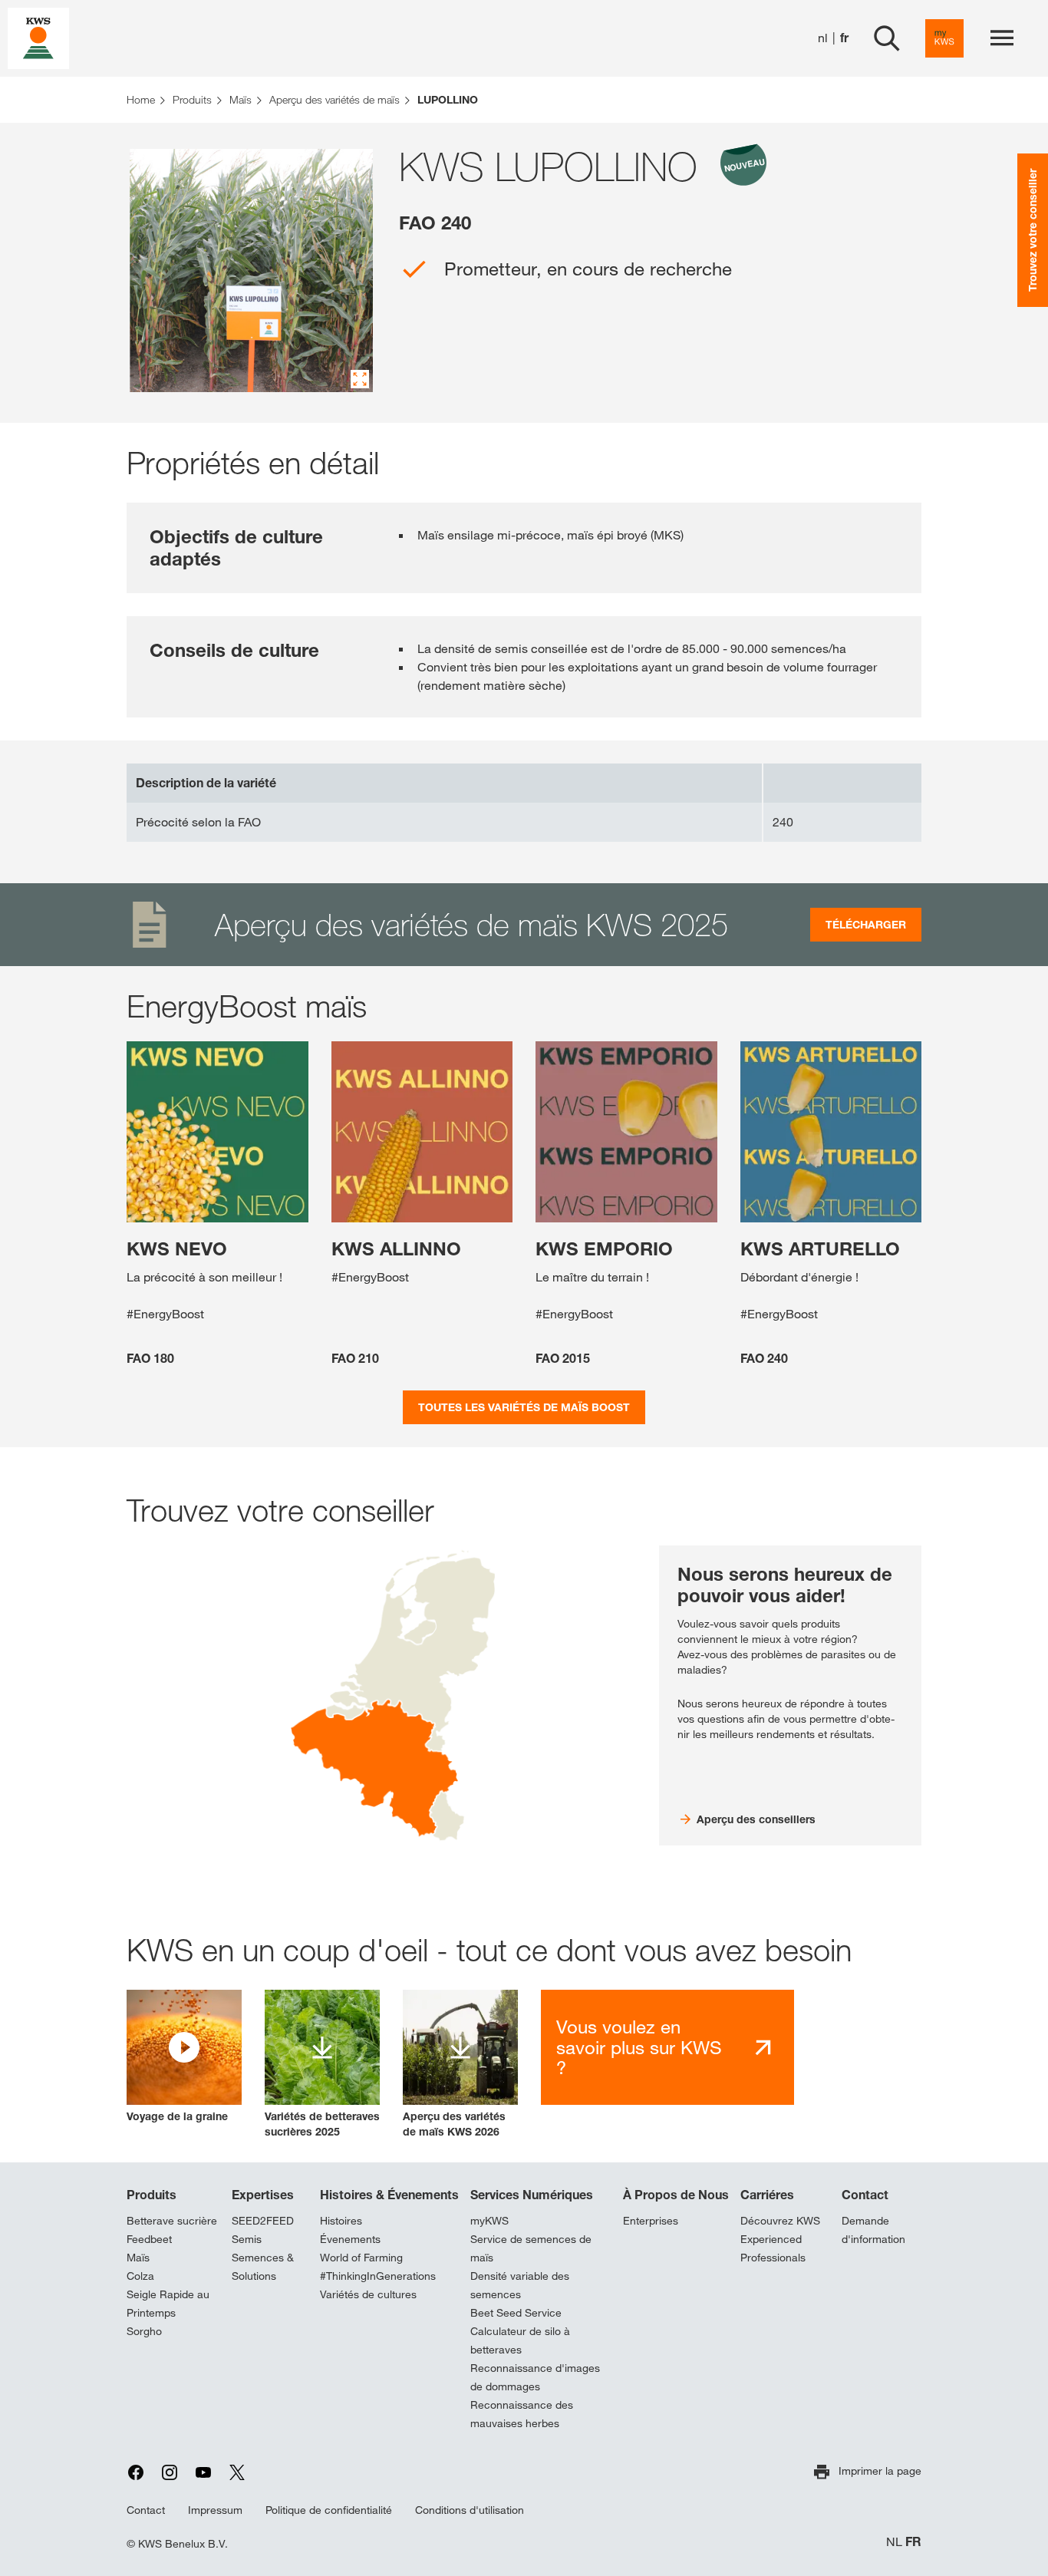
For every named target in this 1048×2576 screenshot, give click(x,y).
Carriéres (767, 2195)
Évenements (350, 2239)
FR (913, 2542)
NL (894, 2542)
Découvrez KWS (780, 2221)
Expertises (263, 2195)
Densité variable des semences (520, 2285)
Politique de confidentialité (329, 2510)
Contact (865, 2195)
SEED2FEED (263, 2221)
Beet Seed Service (516, 2313)
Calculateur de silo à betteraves (520, 2340)
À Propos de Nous (676, 2195)
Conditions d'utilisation (470, 2510)
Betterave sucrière (172, 2221)
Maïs (138, 2258)
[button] (184, 2057)
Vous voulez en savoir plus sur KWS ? (639, 2047)
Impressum (215, 2510)
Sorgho (144, 2331)
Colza (140, 2276)
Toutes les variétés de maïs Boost (524, 1407)
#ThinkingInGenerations (378, 2276)
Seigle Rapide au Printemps (168, 2304)
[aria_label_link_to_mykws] (944, 38)
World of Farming (361, 2258)
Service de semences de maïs (531, 2248)
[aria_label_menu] (1002, 38)
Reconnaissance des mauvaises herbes (522, 2414)
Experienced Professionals (773, 2248)
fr (844, 38)
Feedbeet (149, 2239)
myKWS (489, 2221)
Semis (247, 2239)
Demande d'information (873, 2230)
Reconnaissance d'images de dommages (535, 2377)
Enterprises (651, 2221)
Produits (152, 2195)
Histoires (341, 2221)
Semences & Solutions (263, 2267)
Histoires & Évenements (389, 2195)
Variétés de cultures (368, 2294)
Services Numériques (532, 2195)
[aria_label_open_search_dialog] (887, 38)
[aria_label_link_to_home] (38, 37)
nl (823, 38)
